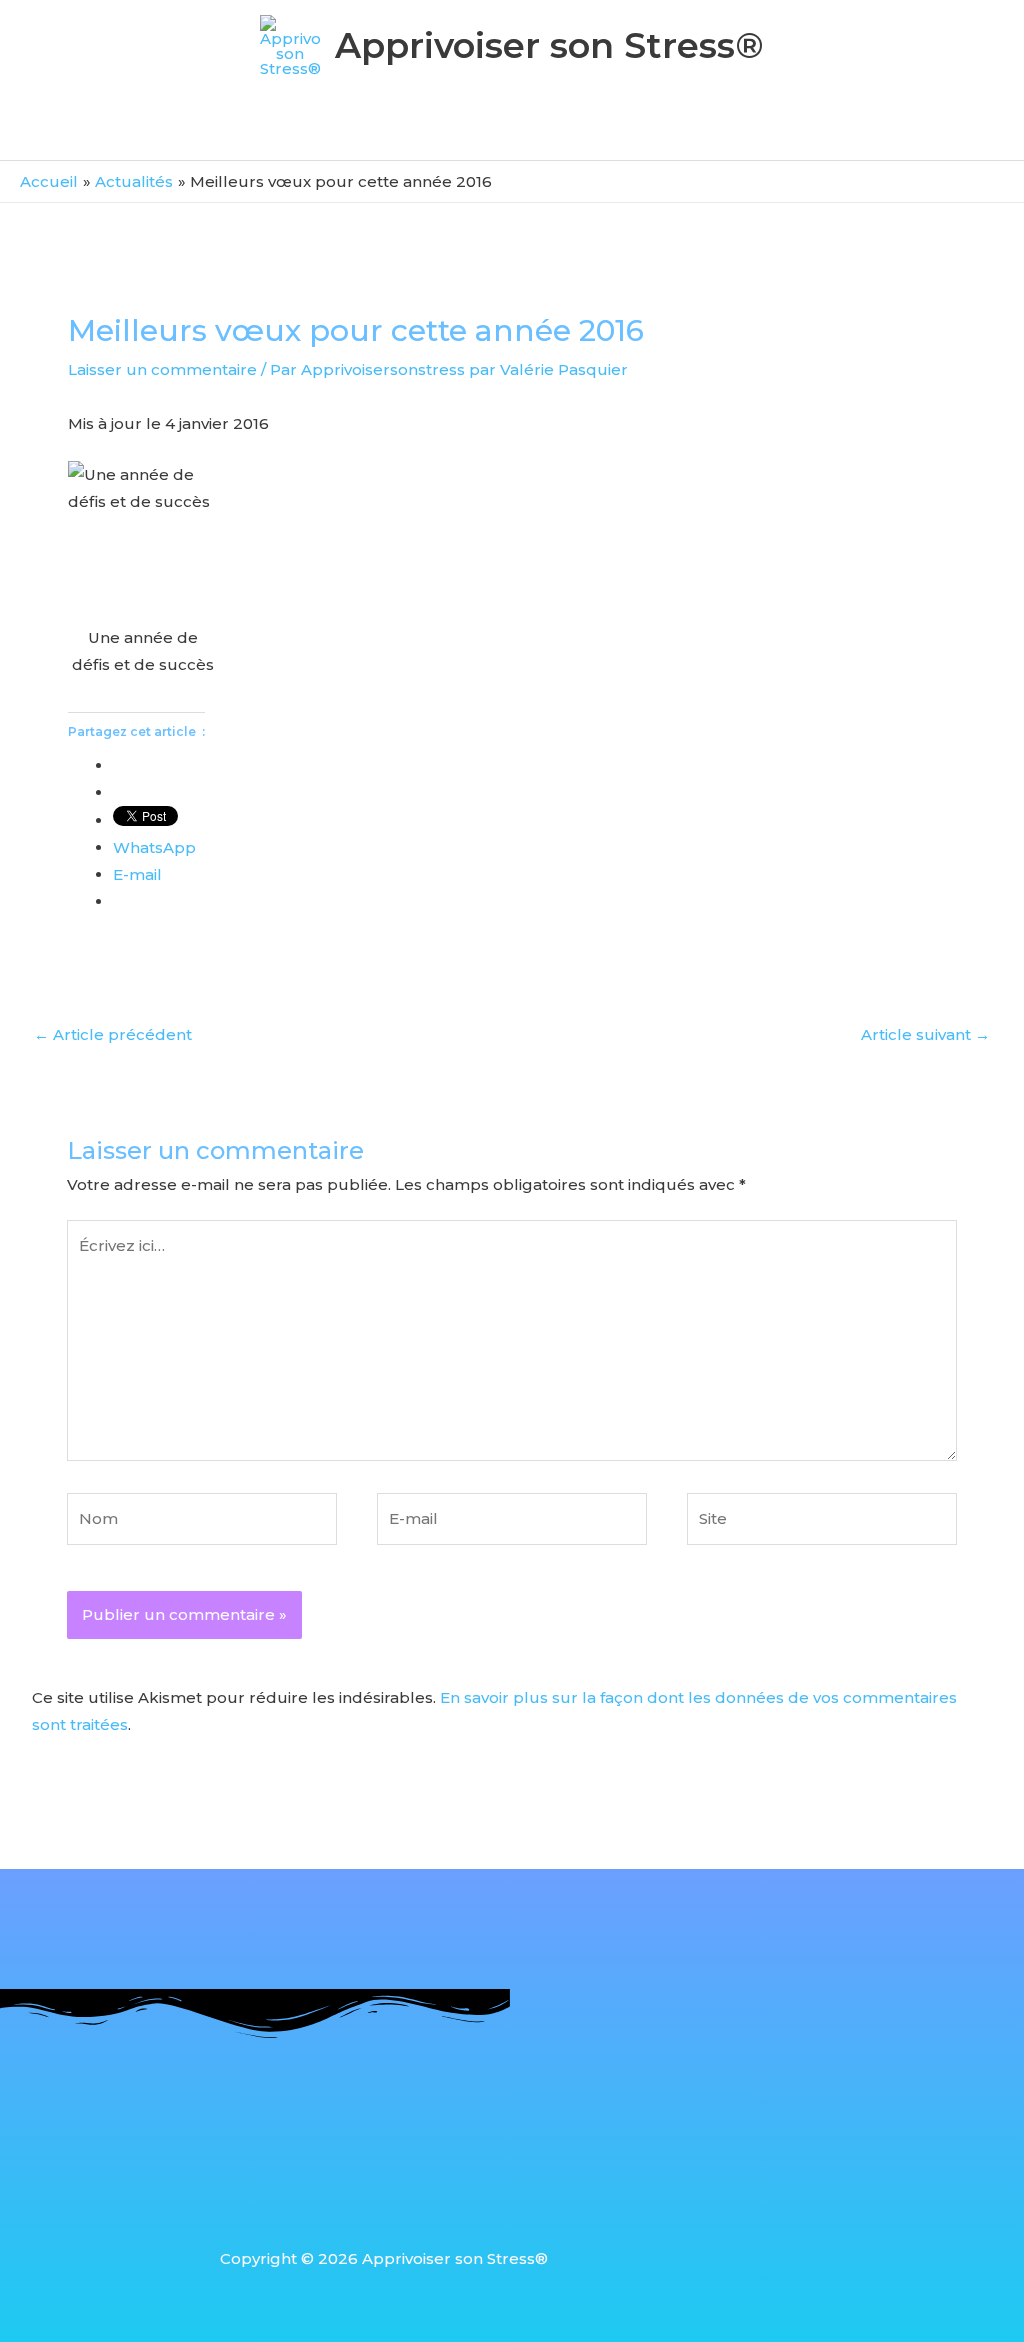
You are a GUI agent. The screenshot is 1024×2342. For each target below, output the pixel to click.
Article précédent (113, 1034)
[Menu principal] (512, 133)
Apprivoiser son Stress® (549, 45)
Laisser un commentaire (162, 369)
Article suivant (925, 1034)
